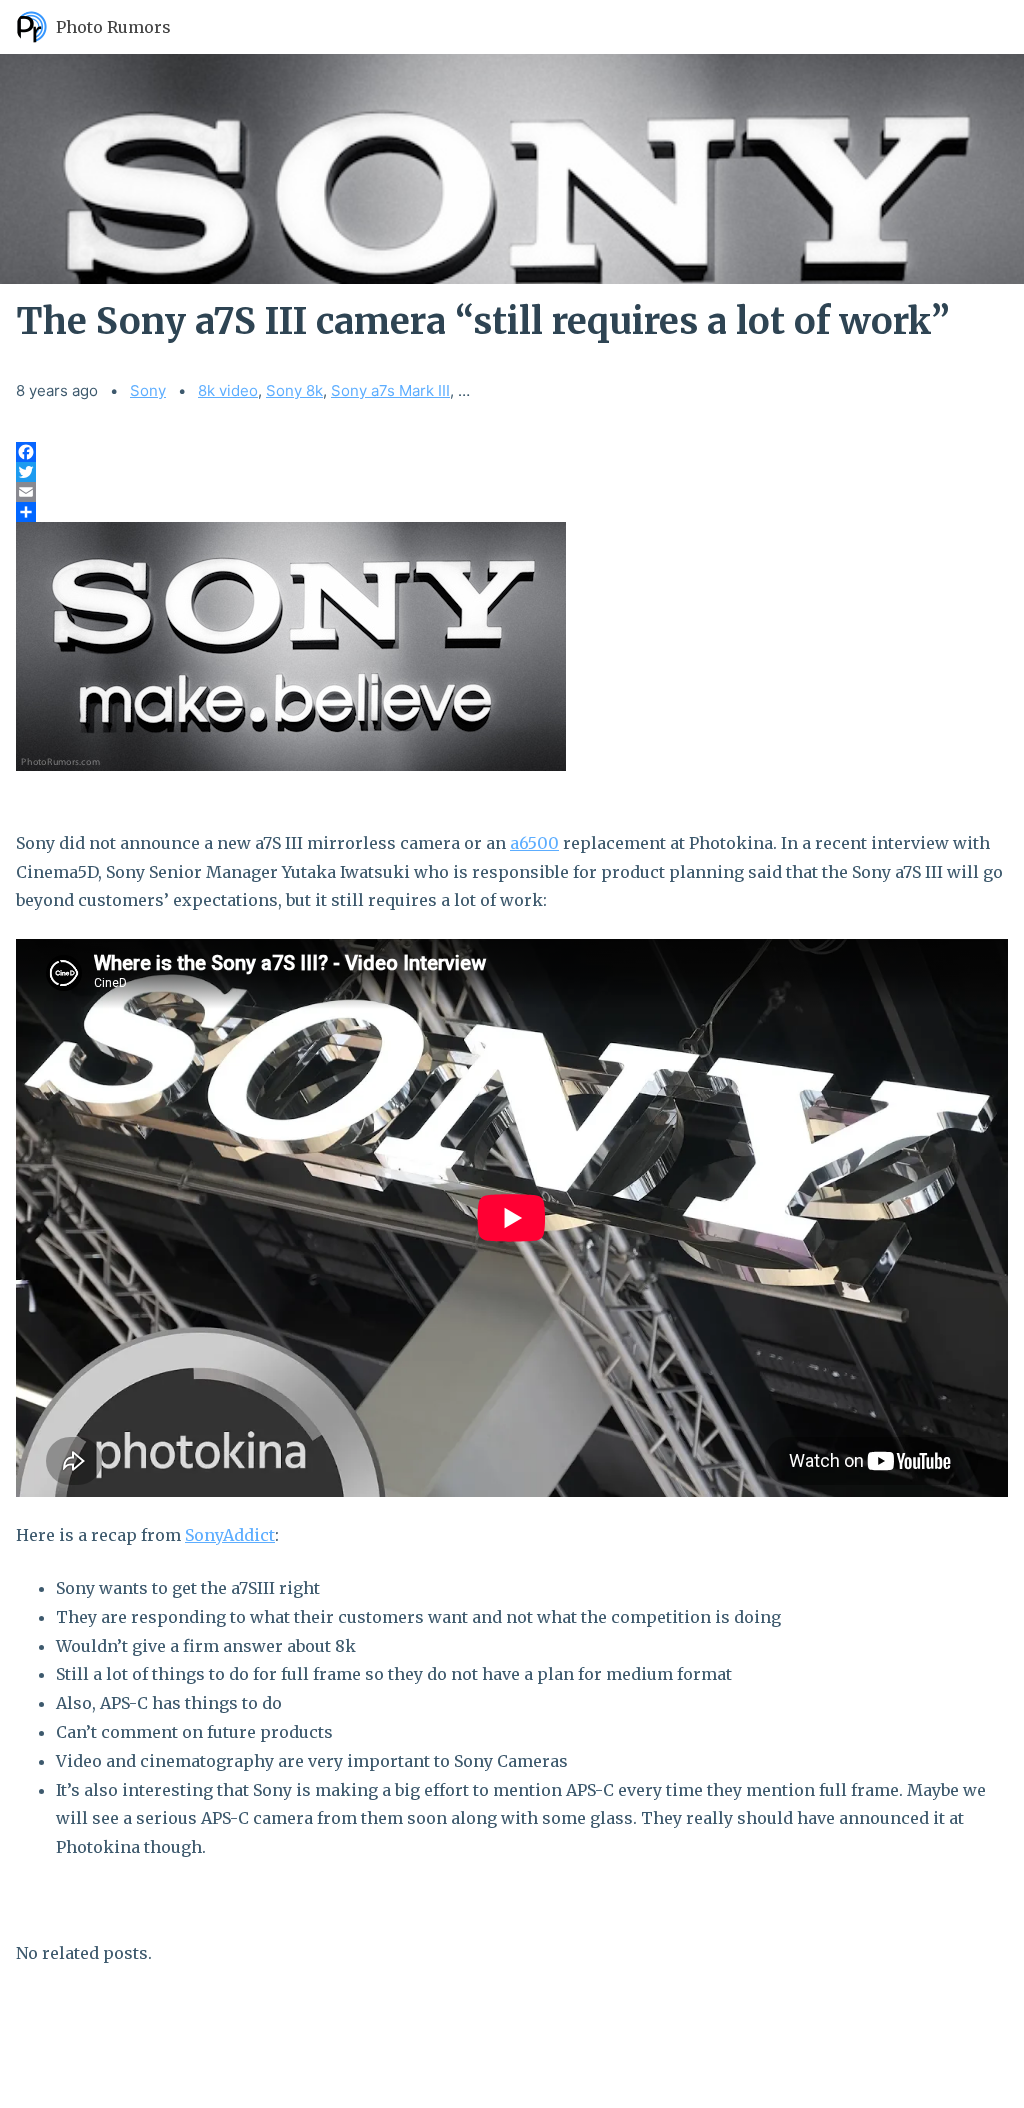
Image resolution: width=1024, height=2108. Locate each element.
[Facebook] (512, 452)
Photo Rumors (113, 27)
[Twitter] (512, 472)
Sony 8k (294, 390)
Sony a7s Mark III (390, 390)
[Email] (512, 492)
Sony (148, 390)
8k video (228, 390)
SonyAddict (230, 1535)
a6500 (534, 843)
